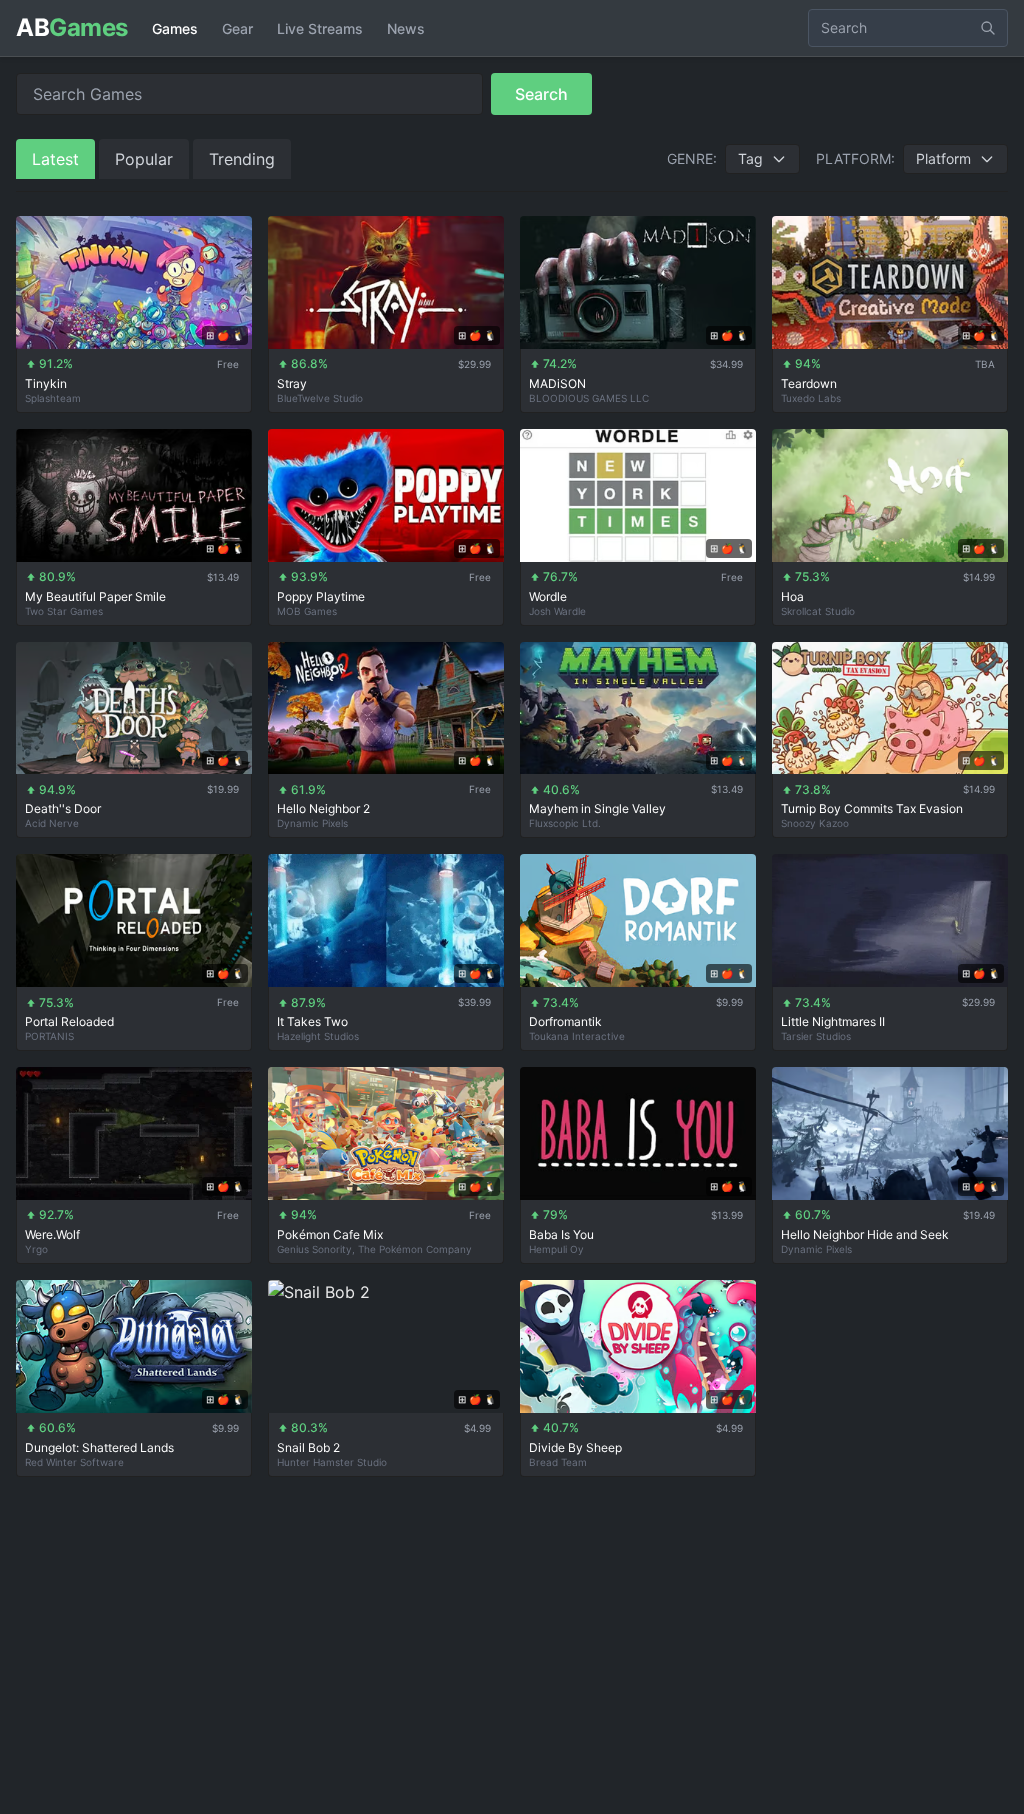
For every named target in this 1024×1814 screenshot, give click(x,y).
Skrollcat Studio (818, 611)
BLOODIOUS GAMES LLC (589, 398)
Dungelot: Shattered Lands (99, 1447)
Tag (750, 158)
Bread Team (558, 1462)
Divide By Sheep (575, 1447)
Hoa (792, 596)
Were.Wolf (52, 1234)
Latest (55, 159)
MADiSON (557, 383)
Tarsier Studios (816, 1036)
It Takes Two (312, 1021)
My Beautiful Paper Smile (95, 596)
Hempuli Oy (556, 1249)
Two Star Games (64, 611)
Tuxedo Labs (811, 398)
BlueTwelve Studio (320, 398)
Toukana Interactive (577, 1036)
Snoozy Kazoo (815, 823)
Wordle (548, 596)
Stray (292, 383)
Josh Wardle (557, 611)
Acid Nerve (52, 823)
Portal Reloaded (69, 1021)
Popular (144, 159)
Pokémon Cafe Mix (330, 1234)
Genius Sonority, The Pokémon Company (374, 1249)
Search (541, 94)
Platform (943, 158)
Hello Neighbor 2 (323, 808)
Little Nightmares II (833, 1021)
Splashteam (53, 398)
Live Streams (320, 28)
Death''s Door (63, 808)
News (406, 28)
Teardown (809, 383)
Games (175, 28)
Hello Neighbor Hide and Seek (865, 1234)
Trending (242, 159)
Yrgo (36, 1249)
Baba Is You (561, 1234)
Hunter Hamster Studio (332, 1462)
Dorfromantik (565, 1021)
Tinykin (46, 383)
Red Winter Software (74, 1462)
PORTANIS (49, 1036)
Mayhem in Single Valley (597, 808)
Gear (237, 28)
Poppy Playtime (321, 596)
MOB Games (307, 611)
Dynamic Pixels (312, 823)
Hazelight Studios (318, 1036)
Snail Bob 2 (308, 1447)
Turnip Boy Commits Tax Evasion (872, 808)
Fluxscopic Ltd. (565, 823)
